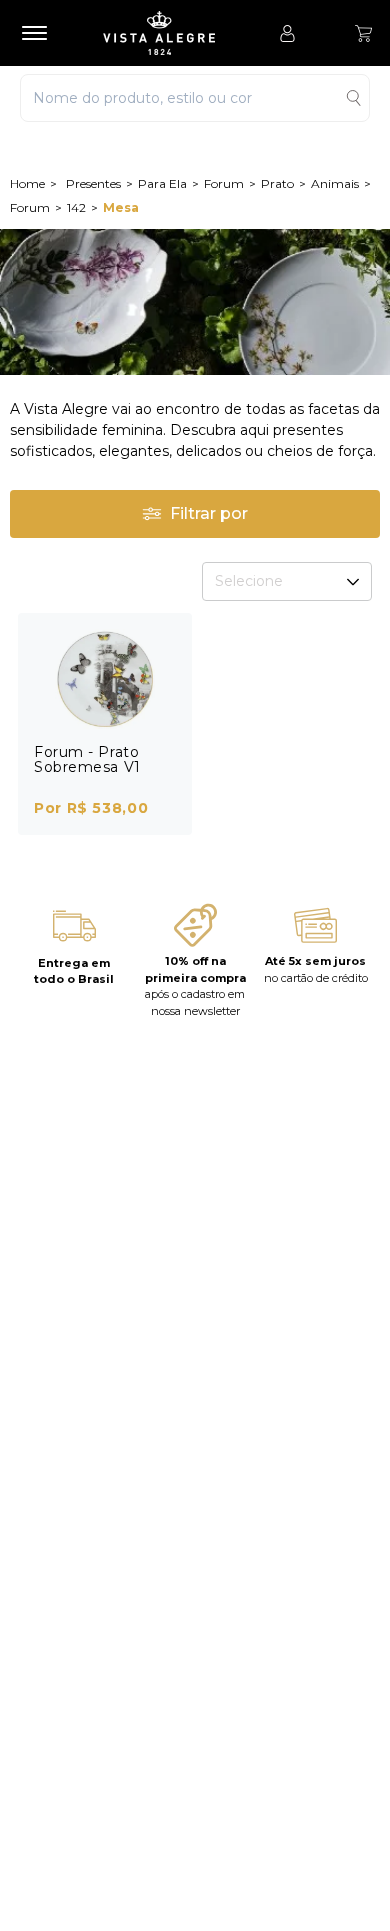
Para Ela (162, 183)
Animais (335, 183)
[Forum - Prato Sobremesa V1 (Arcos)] (105, 678)
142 (76, 207)
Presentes (93, 183)
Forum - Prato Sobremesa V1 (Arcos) (87, 767)
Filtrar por (209, 513)
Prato (277, 183)
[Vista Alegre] (169, 33)
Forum (224, 183)
